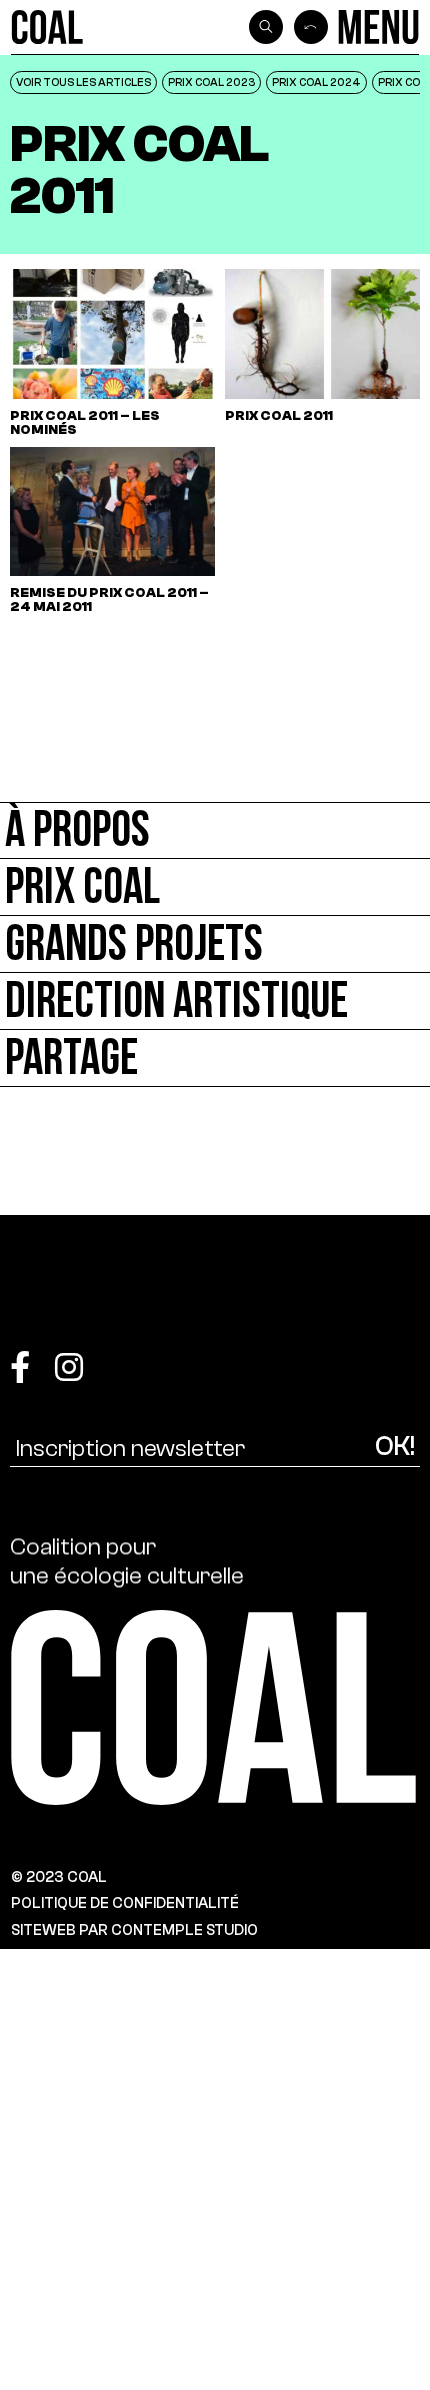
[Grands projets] (215, 944)
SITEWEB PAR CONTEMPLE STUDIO (134, 1930)
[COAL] (47, 27)
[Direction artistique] (215, 1001)
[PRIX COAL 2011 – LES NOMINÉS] (112, 352)
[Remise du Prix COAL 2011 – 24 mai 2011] (112, 530)
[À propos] (215, 830)
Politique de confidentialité (125, 1903)
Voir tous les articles (83, 82)
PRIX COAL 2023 (211, 82)
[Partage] (215, 1058)
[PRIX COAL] (215, 887)
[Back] (311, 27)
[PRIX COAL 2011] (327, 352)
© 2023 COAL (59, 1877)
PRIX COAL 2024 (316, 82)
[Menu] (378, 27)
